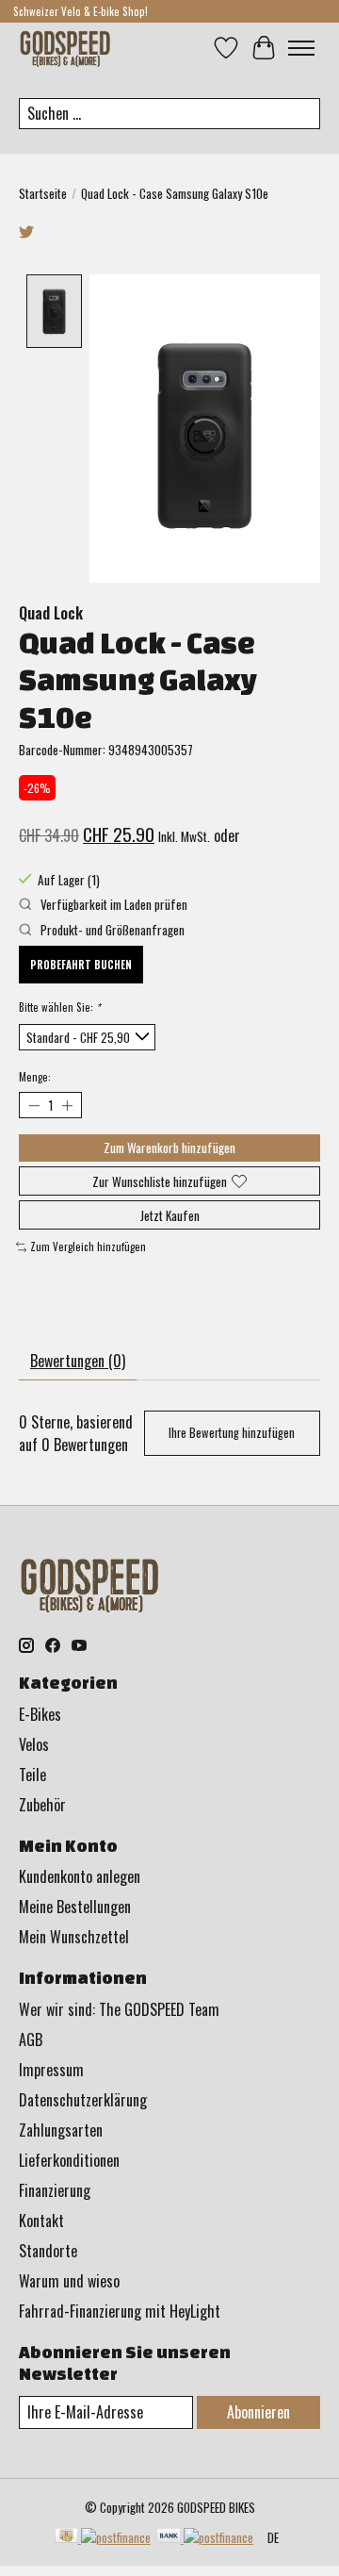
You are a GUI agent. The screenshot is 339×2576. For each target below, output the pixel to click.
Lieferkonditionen (69, 2160)
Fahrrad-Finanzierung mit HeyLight (120, 2311)
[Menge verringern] (33, 1105)
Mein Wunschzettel (74, 1937)
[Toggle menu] (301, 48)
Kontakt (41, 2221)
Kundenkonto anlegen (80, 1876)
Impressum (51, 2070)
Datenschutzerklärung (83, 2100)
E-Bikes (40, 1714)
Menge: (35, 1077)
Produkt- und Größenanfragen (111, 930)
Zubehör (42, 1805)
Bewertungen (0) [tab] (78, 1361)
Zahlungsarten (61, 2130)
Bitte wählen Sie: (59, 1007)
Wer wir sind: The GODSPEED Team (119, 2009)
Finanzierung (55, 2190)
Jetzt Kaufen (170, 1215)
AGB (31, 2039)
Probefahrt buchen (81, 965)
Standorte (48, 2251)
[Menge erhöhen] (66, 1105)
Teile (32, 1775)
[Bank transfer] (205, 2537)
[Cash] (103, 2537)
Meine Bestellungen (75, 1907)
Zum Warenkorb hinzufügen (169, 1148)
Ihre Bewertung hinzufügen (232, 1433)
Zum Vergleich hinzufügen (88, 1247)
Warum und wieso (69, 2281)
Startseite (43, 193)
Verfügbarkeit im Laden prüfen (113, 904)
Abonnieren (258, 2412)
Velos (34, 1744)
